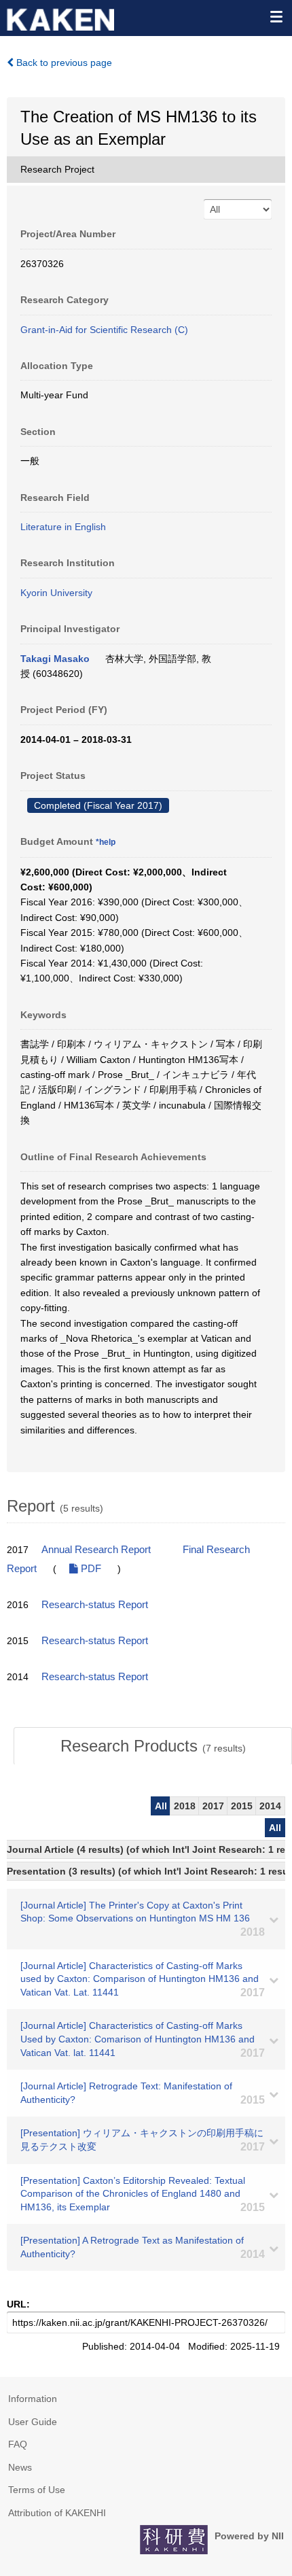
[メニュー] (276, 16)
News (20, 2467)
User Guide (33, 2422)
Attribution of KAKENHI (57, 2513)
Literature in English (63, 527)
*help (106, 842)
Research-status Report (95, 1605)
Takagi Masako (55, 659)
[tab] (153, 1746)
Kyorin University (56, 593)
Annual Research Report (96, 1550)
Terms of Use (37, 2490)
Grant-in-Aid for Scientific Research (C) (104, 330)
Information (33, 2399)
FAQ (18, 2444)
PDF (90, 1569)
